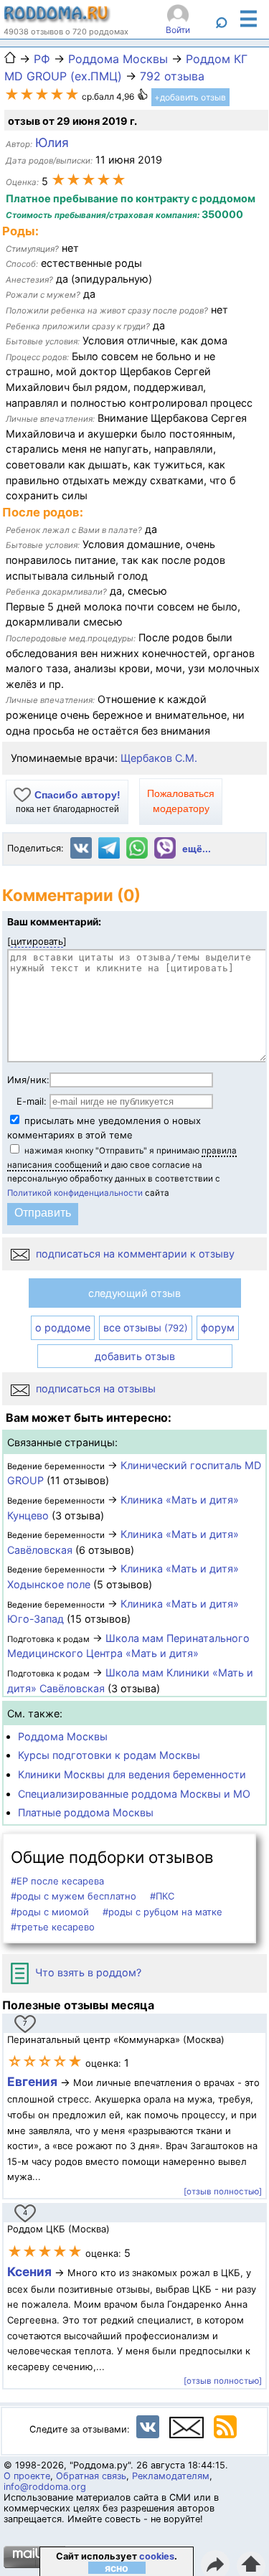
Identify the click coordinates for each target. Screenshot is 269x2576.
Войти (178, 30)
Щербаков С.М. (159, 758)
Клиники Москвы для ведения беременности (132, 1774)
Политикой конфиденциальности (75, 1193)
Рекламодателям (171, 2476)
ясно (117, 2568)
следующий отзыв (134, 1293)
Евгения (32, 2081)
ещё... (197, 849)
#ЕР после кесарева (57, 1881)
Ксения (31, 2271)
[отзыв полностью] (223, 2192)
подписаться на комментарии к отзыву (134, 1254)
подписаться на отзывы (94, 1388)
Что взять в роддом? (87, 1972)
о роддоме (63, 1327)
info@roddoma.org (45, 2487)
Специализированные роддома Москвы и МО (134, 1794)
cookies (157, 2556)
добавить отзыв (135, 1356)
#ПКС (162, 1896)
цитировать (37, 941)
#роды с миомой (50, 1912)
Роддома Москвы (63, 1736)
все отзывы (146, 1327)
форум (218, 1327)
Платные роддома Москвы (86, 1812)
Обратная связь (91, 2476)
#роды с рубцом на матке (162, 1912)
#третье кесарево (53, 1927)
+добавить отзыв (190, 97)
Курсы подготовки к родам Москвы (109, 1755)
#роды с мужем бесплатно (74, 1896)
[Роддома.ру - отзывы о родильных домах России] (57, 19)
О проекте (27, 2476)
